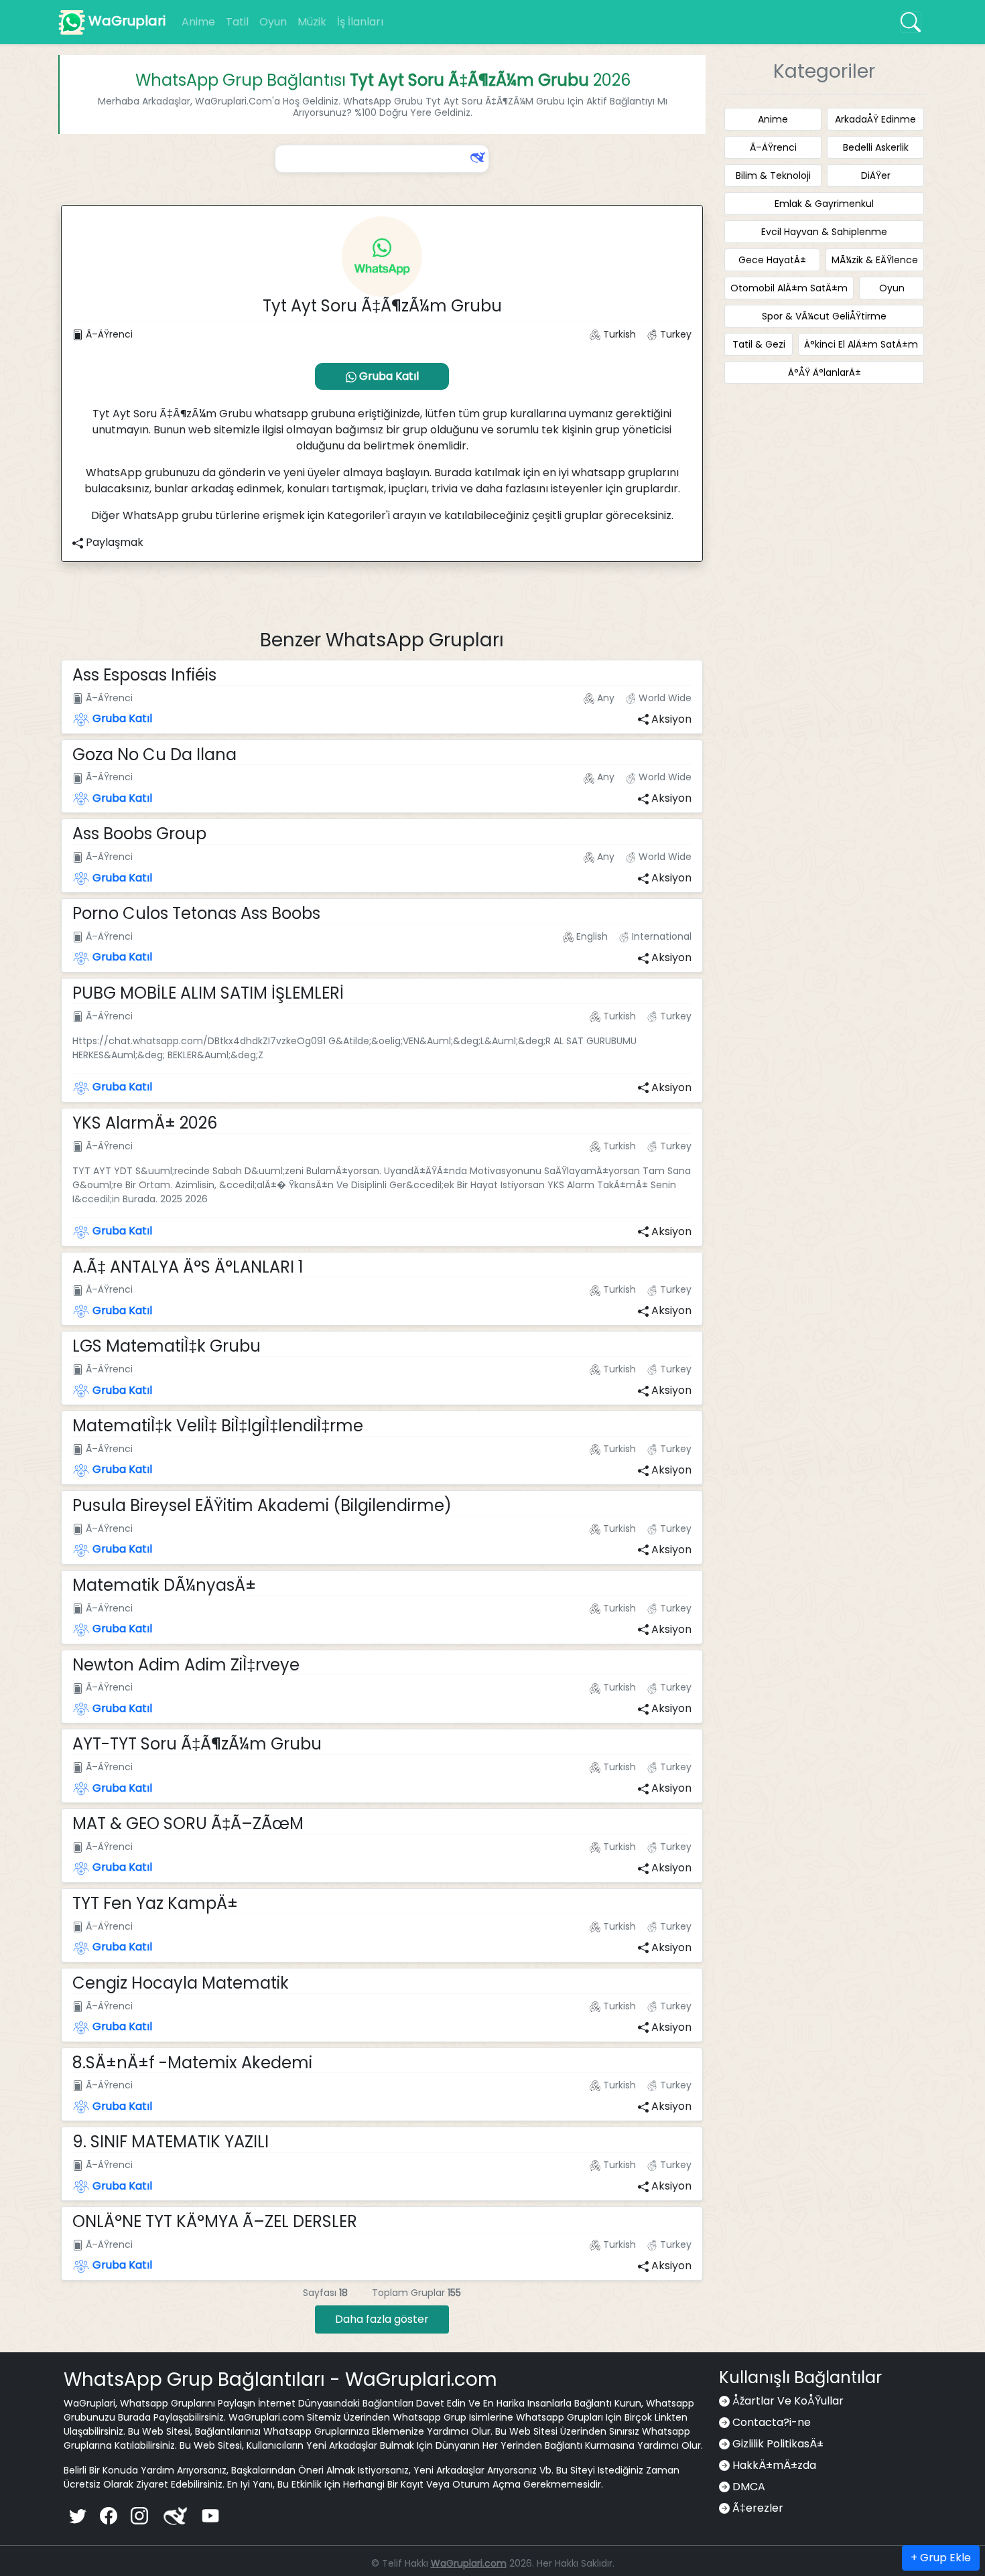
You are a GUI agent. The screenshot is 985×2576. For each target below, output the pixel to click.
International (660, 936)
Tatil (237, 22)
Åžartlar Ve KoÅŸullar (788, 2401)
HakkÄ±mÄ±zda (774, 2465)
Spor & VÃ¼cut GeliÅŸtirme (824, 316)
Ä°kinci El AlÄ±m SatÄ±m (861, 344)
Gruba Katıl (388, 376)
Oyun (273, 22)
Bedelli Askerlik (876, 147)
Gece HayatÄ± (772, 260)
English (591, 936)
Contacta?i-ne (772, 2422)
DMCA (749, 2487)
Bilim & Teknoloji (773, 175)
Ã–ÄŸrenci (108, 334)
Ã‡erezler (758, 2508)
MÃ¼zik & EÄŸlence (875, 260)
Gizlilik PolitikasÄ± (778, 2444)
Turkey (674, 334)
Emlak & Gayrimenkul (824, 204)
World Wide (664, 698)
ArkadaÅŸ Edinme (875, 119)
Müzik (312, 22)
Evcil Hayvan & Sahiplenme (824, 232)
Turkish (618, 334)
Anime (198, 22)
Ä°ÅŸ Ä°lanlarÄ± (825, 372)
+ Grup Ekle (941, 2558)
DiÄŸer (876, 175)
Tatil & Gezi (759, 344)
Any (604, 698)
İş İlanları (360, 22)
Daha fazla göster (382, 2319)
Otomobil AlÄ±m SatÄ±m (789, 288)
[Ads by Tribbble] (477, 157)
